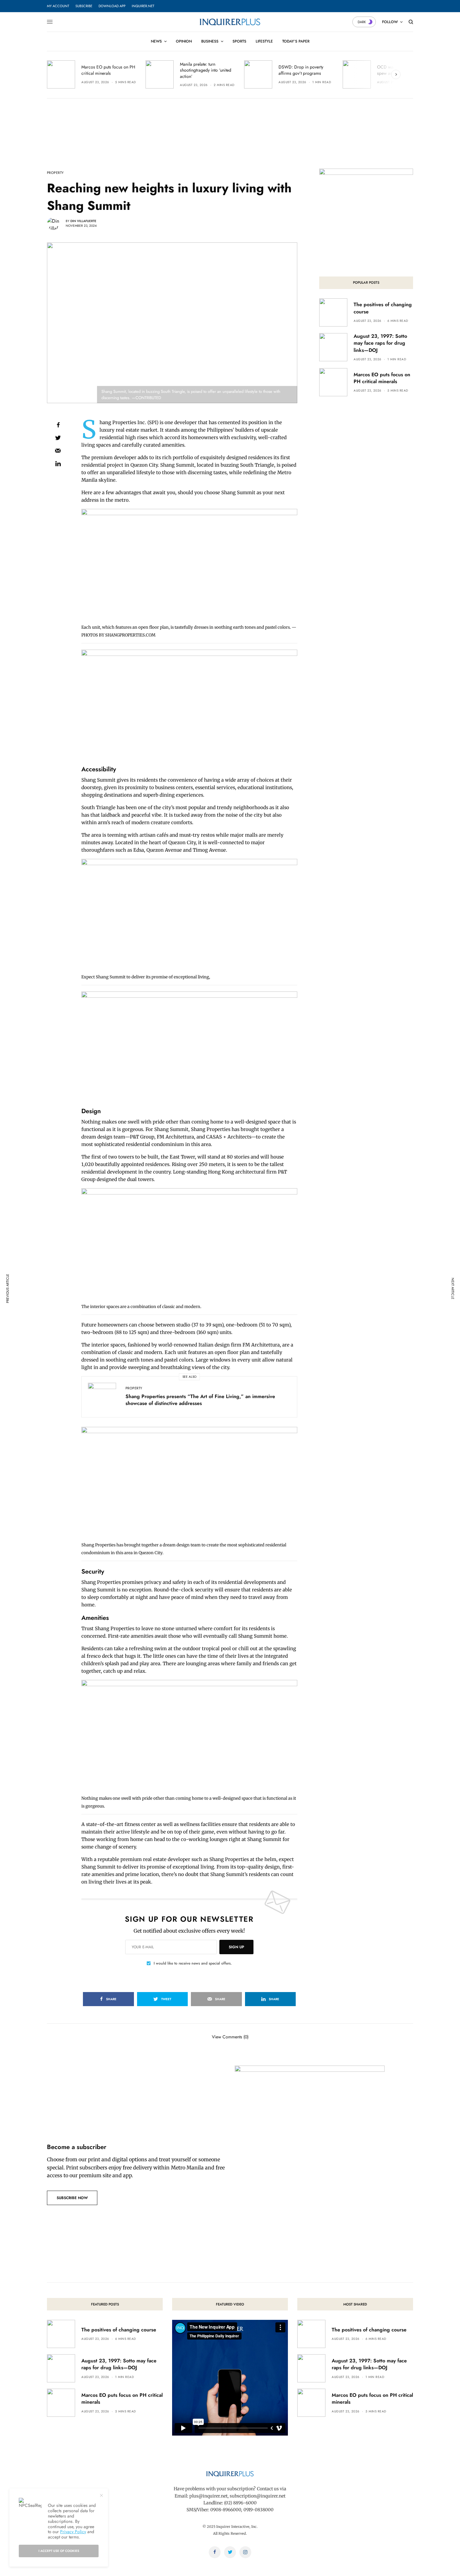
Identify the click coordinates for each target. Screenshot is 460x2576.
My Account (58, 6)
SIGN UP (236, 1947)
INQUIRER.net (143, 6)
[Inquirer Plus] (230, 22)
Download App (112, 6)
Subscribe (84, 6)
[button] (72, 2198)
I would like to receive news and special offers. (193, 1963)
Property (55, 173)
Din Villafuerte (83, 221)
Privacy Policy (73, 2532)
